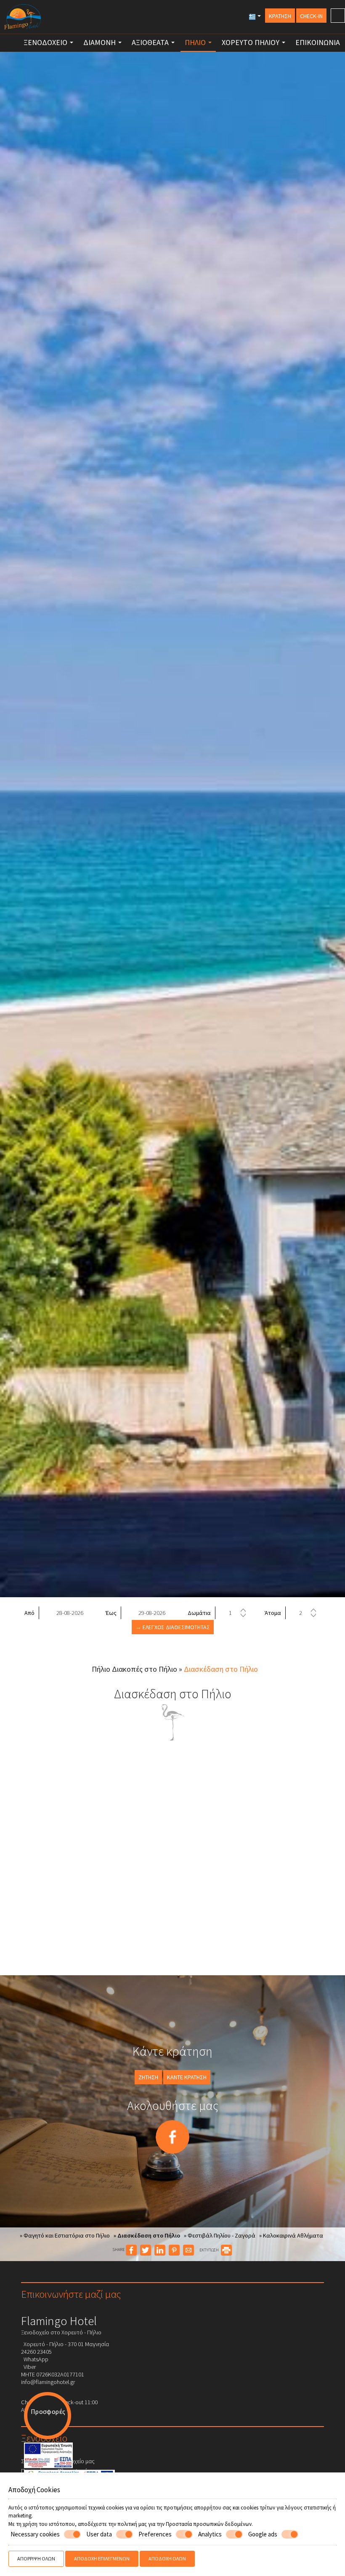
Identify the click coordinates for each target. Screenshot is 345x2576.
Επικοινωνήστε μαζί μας (71, 2294)
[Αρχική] (9, 40)
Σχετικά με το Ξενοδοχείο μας (58, 2461)
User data (99, 2534)
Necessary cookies (35, 2534)
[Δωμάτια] (237, 1613)
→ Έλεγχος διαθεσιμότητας (173, 1627)
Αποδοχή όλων (167, 2559)
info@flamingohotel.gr (48, 2382)
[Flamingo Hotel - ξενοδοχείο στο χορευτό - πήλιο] (23, 16)
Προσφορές (48, 2411)
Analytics (210, 2534)
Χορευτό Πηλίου (251, 42)
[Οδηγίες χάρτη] (338, 16)
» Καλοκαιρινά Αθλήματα (291, 2235)
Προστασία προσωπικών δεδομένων (209, 2524)
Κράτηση (280, 16)
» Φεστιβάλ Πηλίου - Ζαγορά (220, 2235)
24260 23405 (36, 2352)
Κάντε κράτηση (187, 2077)
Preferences (155, 2534)
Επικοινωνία (318, 42)
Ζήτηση (148, 2077)
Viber (28, 2367)
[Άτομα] (307, 1613)
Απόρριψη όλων (36, 2559)
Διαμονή (100, 42)
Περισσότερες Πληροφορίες (57, 2471)
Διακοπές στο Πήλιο (145, 1669)
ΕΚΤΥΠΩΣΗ (210, 2250)
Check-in (311, 16)
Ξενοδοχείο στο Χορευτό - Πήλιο (61, 2332)
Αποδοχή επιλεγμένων (102, 2559)
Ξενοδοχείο (46, 42)
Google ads (263, 2534)
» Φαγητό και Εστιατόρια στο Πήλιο (65, 2235)
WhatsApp (35, 2359)
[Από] (69, 1613)
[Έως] (151, 1613)
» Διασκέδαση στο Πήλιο (147, 2235)
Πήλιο (196, 42)
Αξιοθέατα (151, 42)
